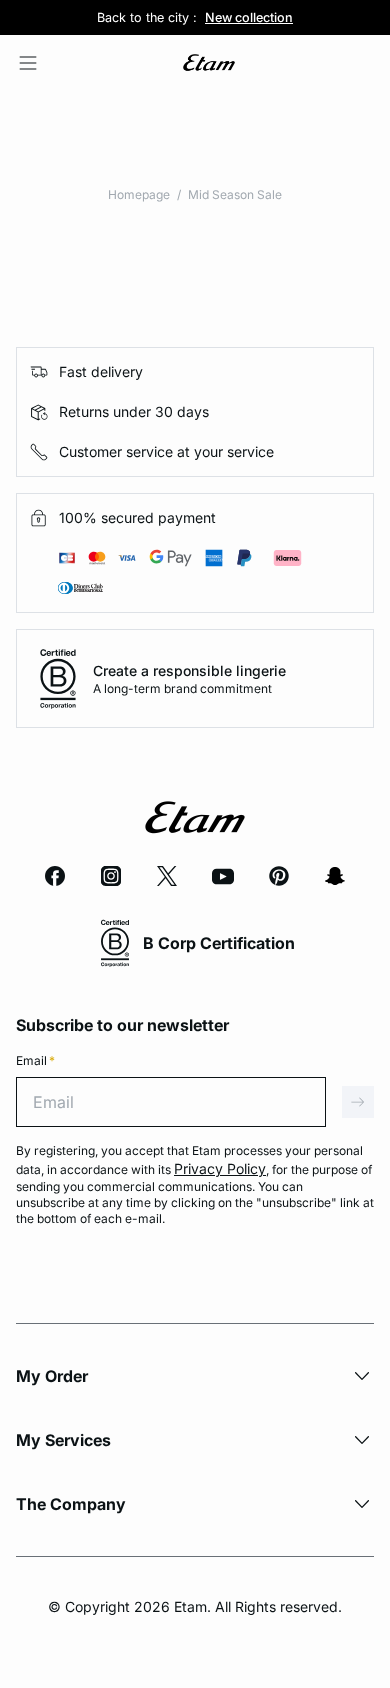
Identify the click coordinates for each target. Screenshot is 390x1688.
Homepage (139, 194)
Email (35, 1060)
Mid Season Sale (235, 194)
